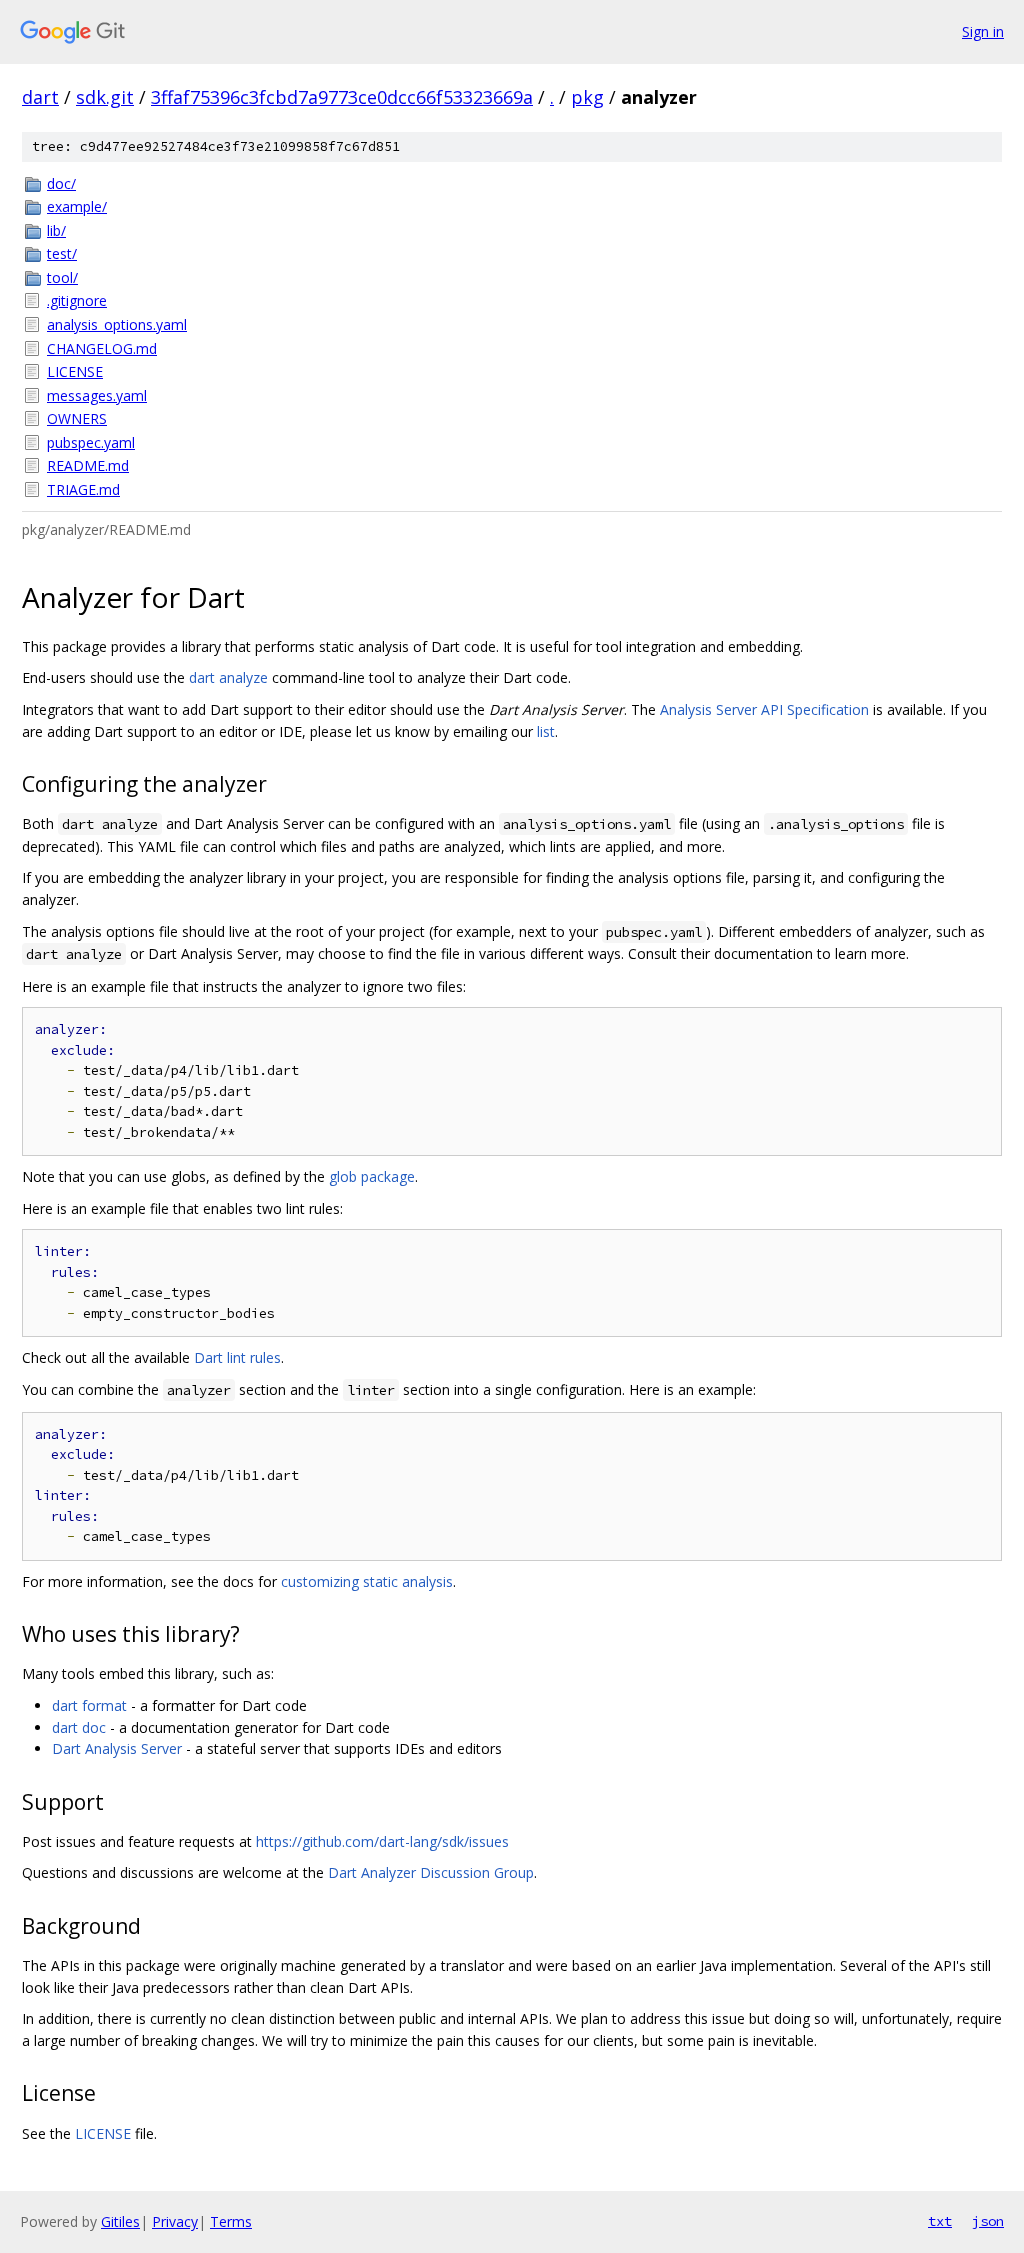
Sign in (983, 31)
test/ (62, 253)
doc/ (61, 183)
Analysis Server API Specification (764, 709)
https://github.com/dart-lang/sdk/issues (382, 1841)
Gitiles (120, 2221)
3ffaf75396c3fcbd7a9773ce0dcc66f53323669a (342, 97)
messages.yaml (97, 395)
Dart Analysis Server (117, 1748)
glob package (372, 1176)
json (988, 2221)
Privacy (175, 2221)
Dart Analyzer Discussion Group (431, 1872)
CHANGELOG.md (102, 348)
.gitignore (77, 300)
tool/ (62, 277)
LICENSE (75, 371)
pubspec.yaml (91, 442)
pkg (587, 97)
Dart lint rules (237, 1357)
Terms (231, 2221)
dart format (89, 1705)
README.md (88, 465)
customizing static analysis (367, 1581)
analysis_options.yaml (117, 324)
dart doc (79, 1727)
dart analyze (228, 677)
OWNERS (77, 418)
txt (940, 2221)
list (546, 731)
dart (40, 97)
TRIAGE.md (83, 489)
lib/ (56, 230)
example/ (77, 206)
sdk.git (105, 97)
